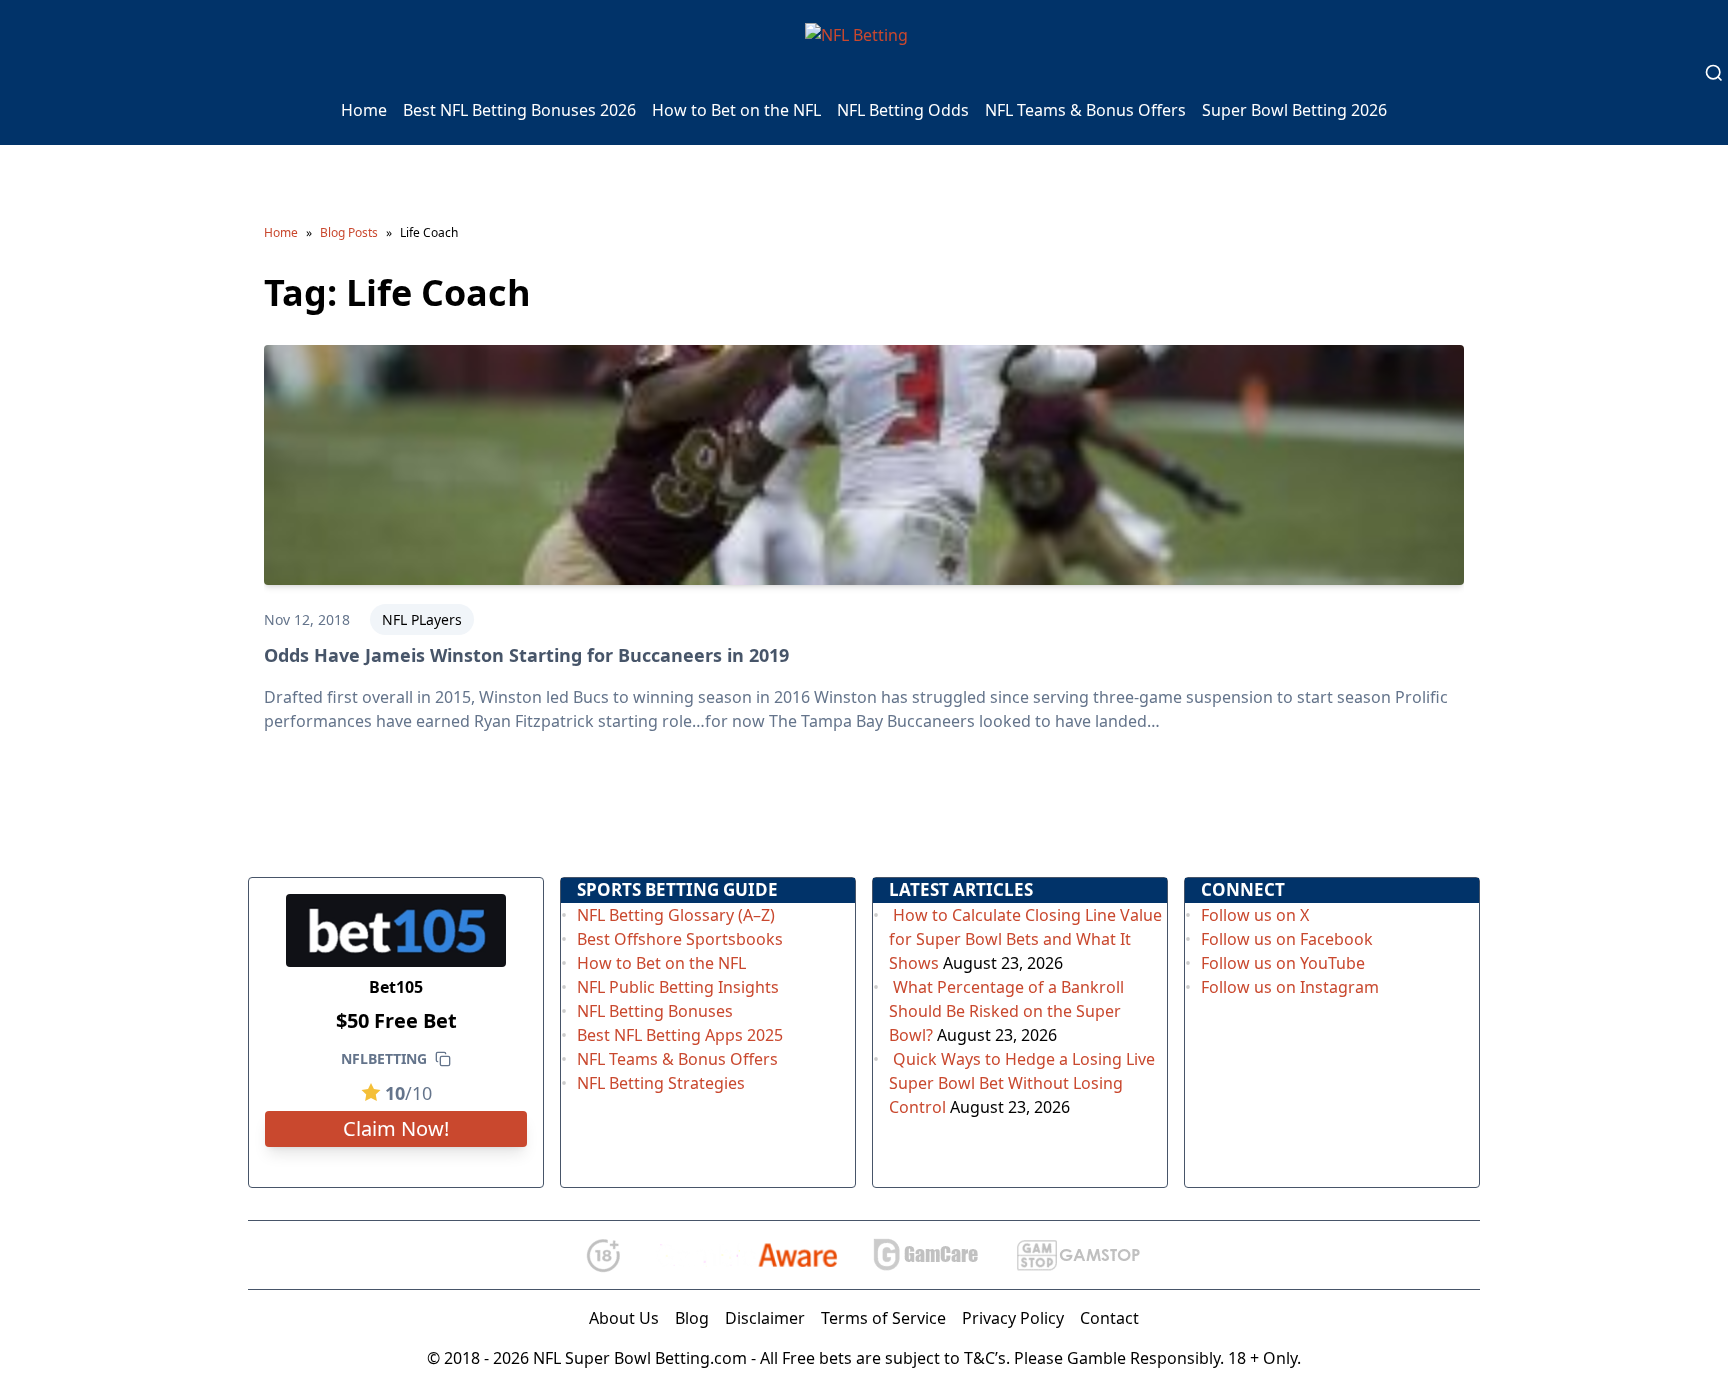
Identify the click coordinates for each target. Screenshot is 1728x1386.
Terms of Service (883, 1318)
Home (364, 110)
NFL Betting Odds (903, 110)
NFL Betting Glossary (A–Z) (676, 915)
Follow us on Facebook (1287, 939)
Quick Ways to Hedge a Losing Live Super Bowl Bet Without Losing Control (1022, 1083)
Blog (692, 1318)
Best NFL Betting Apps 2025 (680, 1035)
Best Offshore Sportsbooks (680, 939)
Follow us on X (1255, 915)
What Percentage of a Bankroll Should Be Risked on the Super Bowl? (1006, 1011)
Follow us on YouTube (1283, 963)
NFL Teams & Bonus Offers (1085, 110)
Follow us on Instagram (1290, 987)
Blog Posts (349, 232)
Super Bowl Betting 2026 (1294, 110)
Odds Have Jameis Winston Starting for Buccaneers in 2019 (526, 655)
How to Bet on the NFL (736, 110)
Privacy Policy (1013, 1318)
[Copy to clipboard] (443, 1059)
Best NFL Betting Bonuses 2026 (519, 110)
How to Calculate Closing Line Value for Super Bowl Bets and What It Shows (1025, 939)
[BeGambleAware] (746, 1255)
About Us (624, 1318)
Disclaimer (765, 1318)
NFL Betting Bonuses (655, 1011)
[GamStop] (1078, 1255)
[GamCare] (926, 1255)
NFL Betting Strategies (661, 1083)
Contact (1109, 1318)
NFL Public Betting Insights (678, 987)
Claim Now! (396, 1128)
